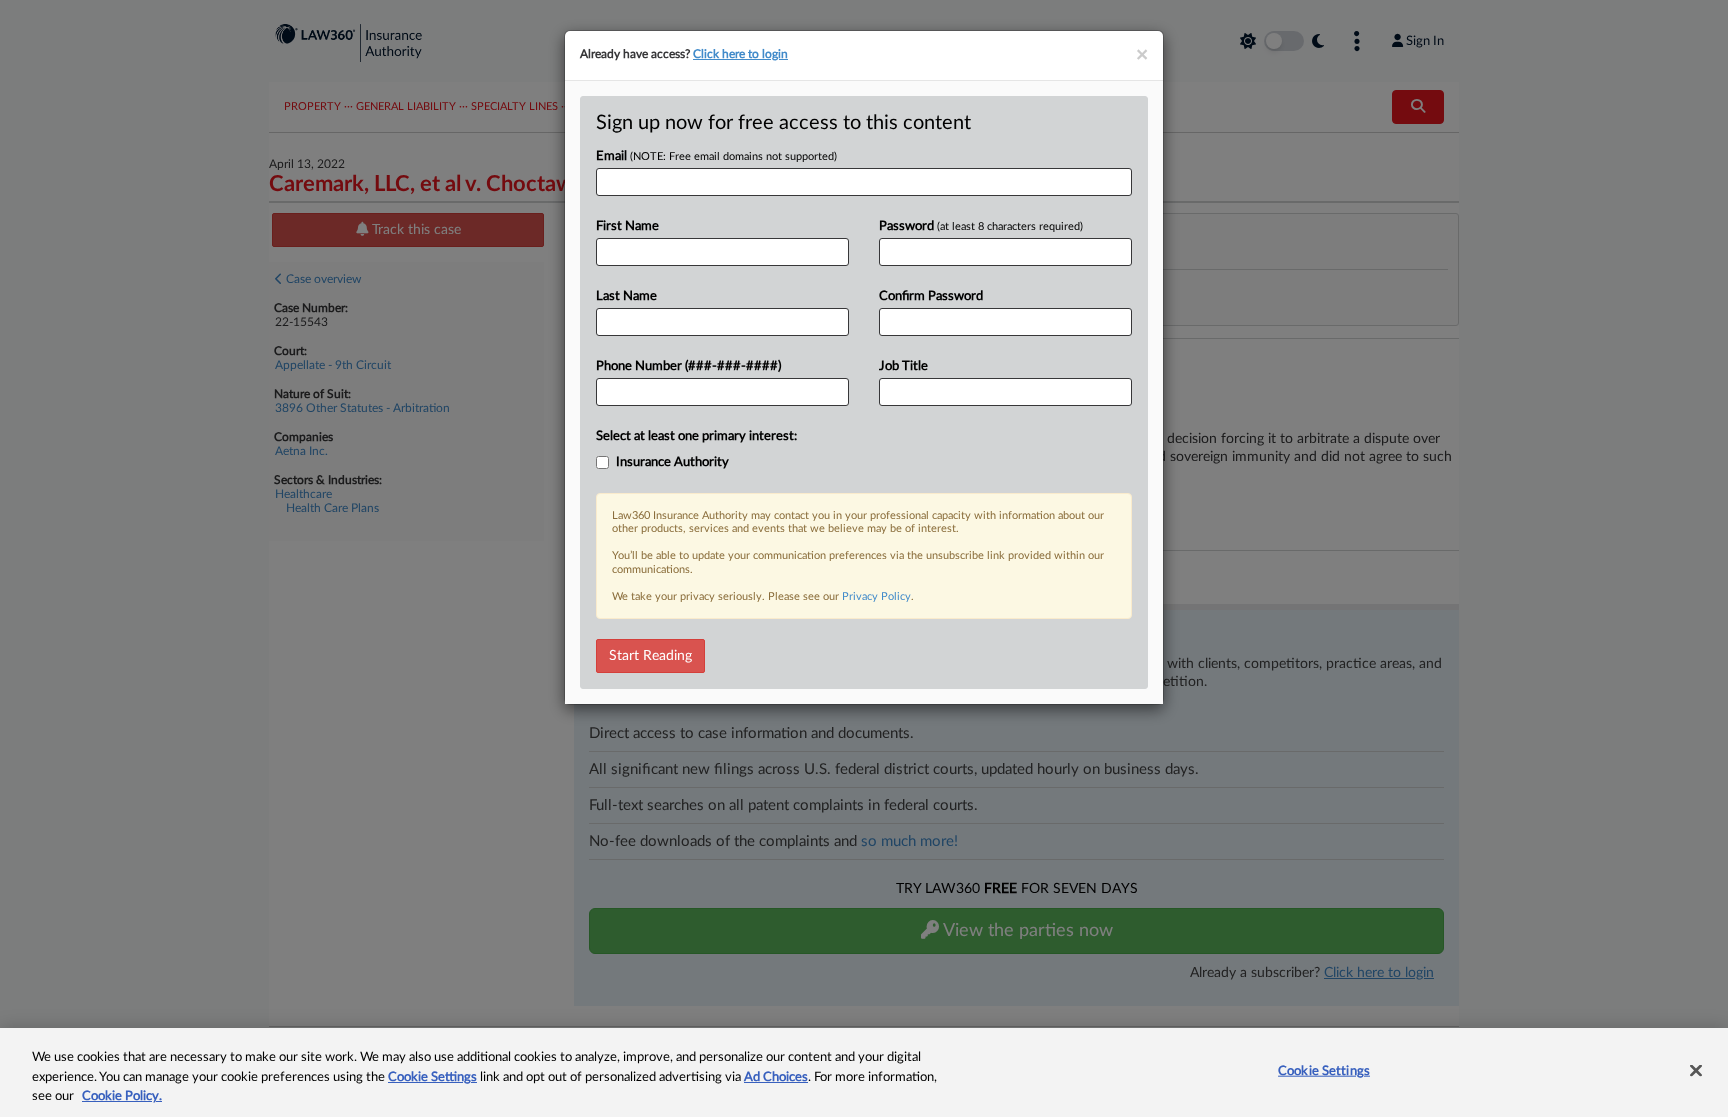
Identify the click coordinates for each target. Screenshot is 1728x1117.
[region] (864, 1072)
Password (981, 226)
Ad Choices (776, 1077)
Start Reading (650, 656)
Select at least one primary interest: (696, 436)
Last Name (626, 296)
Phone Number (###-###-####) (688, 366)
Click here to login (740, 54)
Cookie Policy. (122, 1096)
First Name (627, 226)
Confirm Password (931, 296)
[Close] (1696, 1070)
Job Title (903, 366)
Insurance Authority (672, 462)
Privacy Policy (876, 596)
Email (716, 156)
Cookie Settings (432, 1077)
